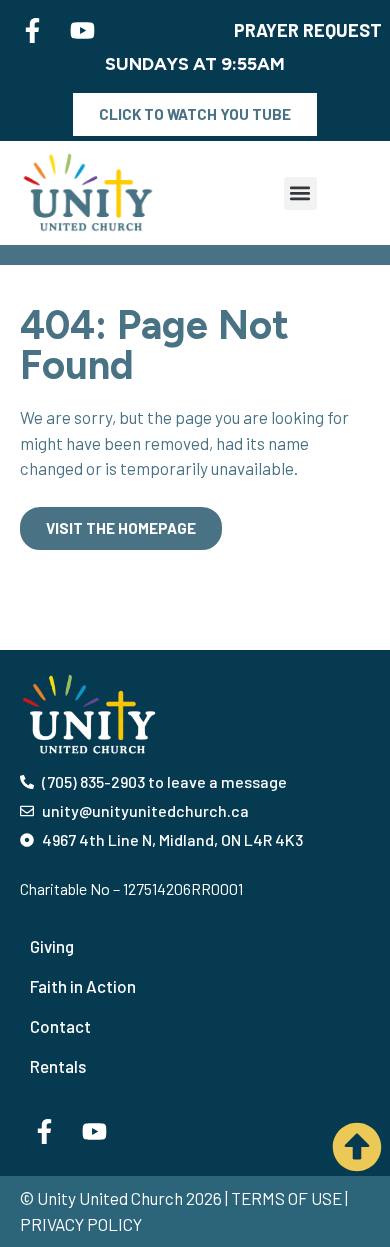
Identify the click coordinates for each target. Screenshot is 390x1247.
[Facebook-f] (33, 30)
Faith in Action (83, 986)
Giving (52, 946)
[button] (300, 193)
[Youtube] (83, 30)
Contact (60, 1026)
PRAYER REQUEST (308, 30)
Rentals (58, 1066)
